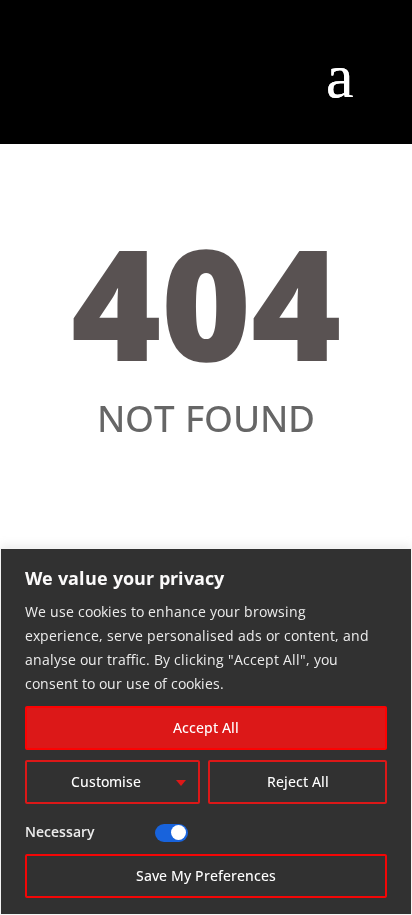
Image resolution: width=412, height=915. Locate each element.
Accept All (206, 727)
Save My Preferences (206, 875)
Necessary (60, 831)
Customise (106, 781)
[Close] (391, 565)
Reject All (298, 781)
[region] (206, 731)
